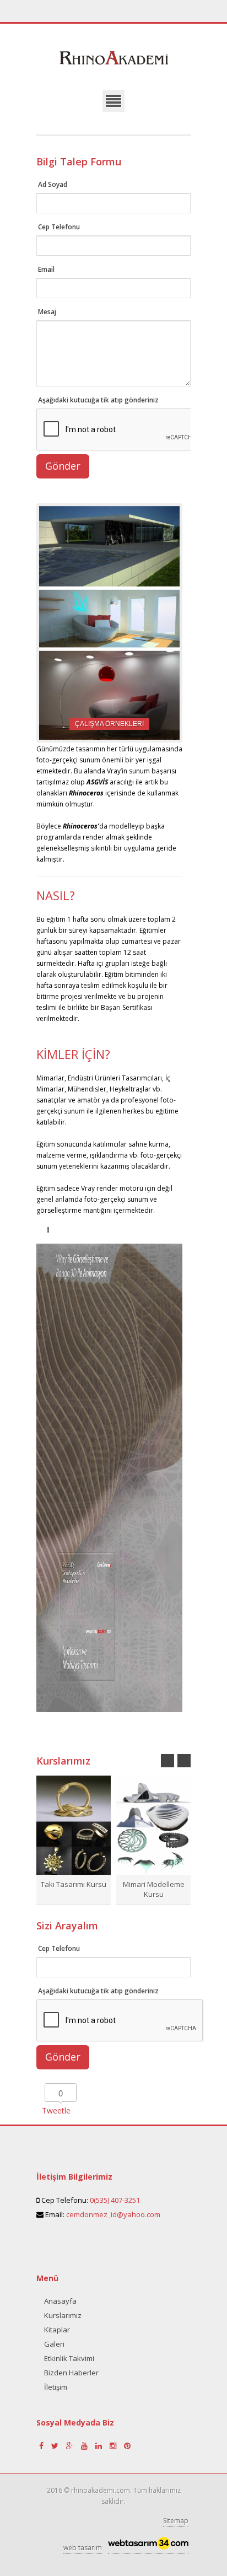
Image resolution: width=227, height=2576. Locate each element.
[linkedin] (100, 2446)
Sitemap (176, 2521)
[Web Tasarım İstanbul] (148, 2546)
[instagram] (114, 2446)
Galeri (54, 2344)
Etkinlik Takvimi (69, 2358)
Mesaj (47, 312)
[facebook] (42, 2446)
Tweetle (56, 2110)
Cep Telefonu (59, 227)
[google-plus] (71, 2446)
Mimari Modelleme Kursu (154, 1889)
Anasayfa (60, 2301)
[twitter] (56, 2446)
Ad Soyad (53, 184)
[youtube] (85, 2446)
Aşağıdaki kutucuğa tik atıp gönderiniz (98, 400)
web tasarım (83, 2548)
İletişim (56, 2387)
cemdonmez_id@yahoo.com (113, 2214)
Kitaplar (57, 2330)
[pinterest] (127, 2446)
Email (46, 269)
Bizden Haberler (71, 2373)
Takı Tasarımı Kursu (74, 1884)
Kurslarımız (63, 2315)
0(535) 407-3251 (115, 2200)
